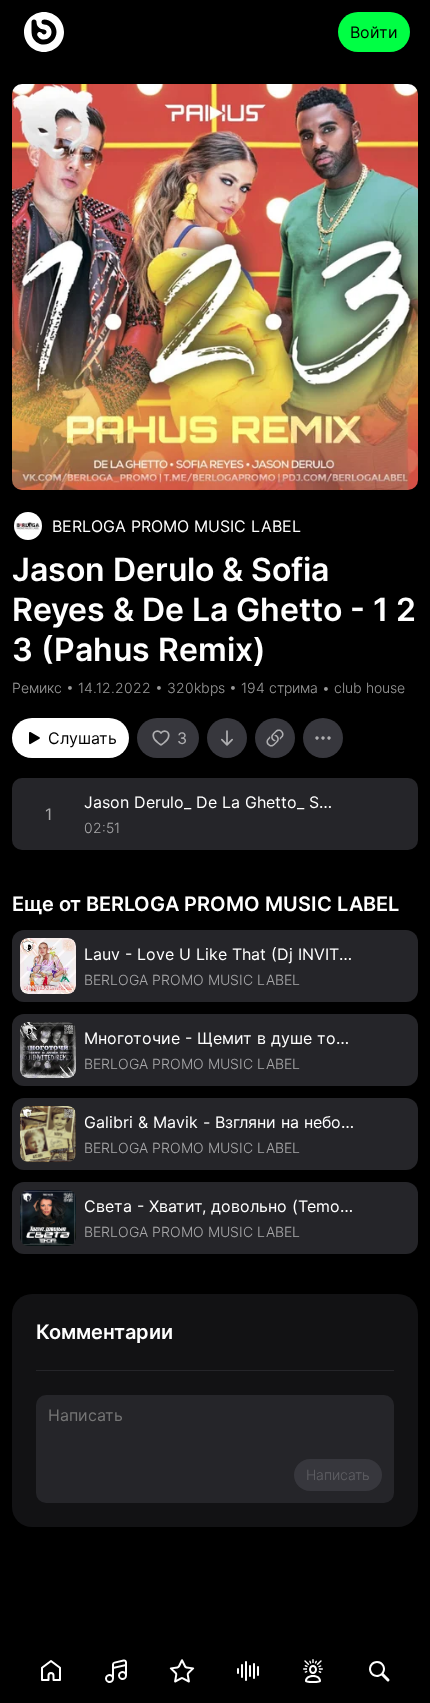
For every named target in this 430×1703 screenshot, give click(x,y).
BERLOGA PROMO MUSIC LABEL (176, 526)
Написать (338, 1474)
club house (369, 687)
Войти (374, 32)
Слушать (82, 738)
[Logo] (44, 32)
